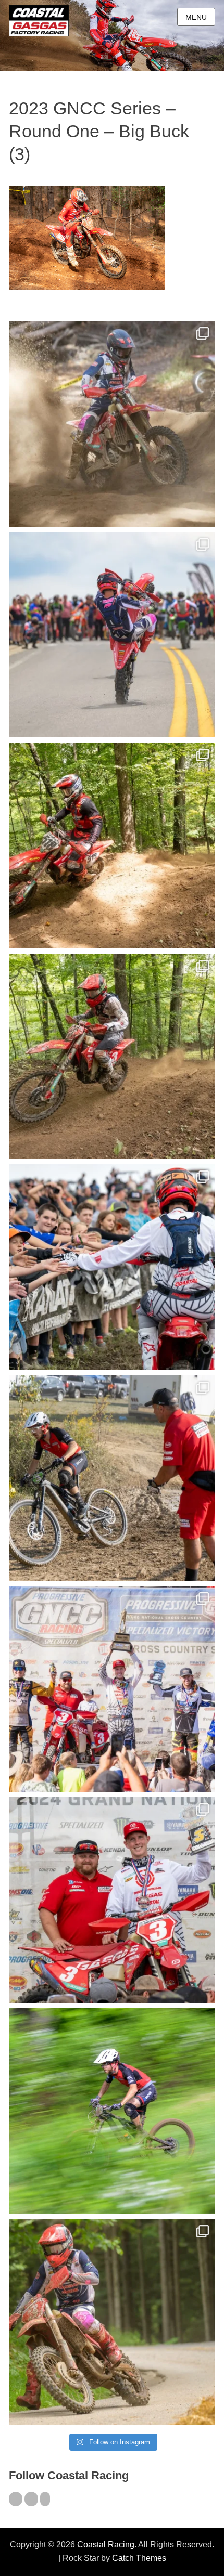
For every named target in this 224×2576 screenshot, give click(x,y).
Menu (196, 17)
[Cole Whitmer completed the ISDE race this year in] (112, 845)
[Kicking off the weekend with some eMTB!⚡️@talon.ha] (112, 2111)
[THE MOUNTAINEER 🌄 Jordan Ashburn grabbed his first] (112, 1689)
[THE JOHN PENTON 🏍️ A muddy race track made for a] (112, 1057)
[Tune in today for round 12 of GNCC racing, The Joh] (112, 1267)
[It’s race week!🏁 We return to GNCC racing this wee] (112, 2322)
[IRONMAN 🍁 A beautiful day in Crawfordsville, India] (112, 424)
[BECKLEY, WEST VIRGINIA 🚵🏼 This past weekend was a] (112, 1478)
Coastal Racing (106, 2545)
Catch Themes (139, 2558)
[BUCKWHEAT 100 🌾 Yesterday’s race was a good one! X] (112, 1900)
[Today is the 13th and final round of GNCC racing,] (112, 635)
